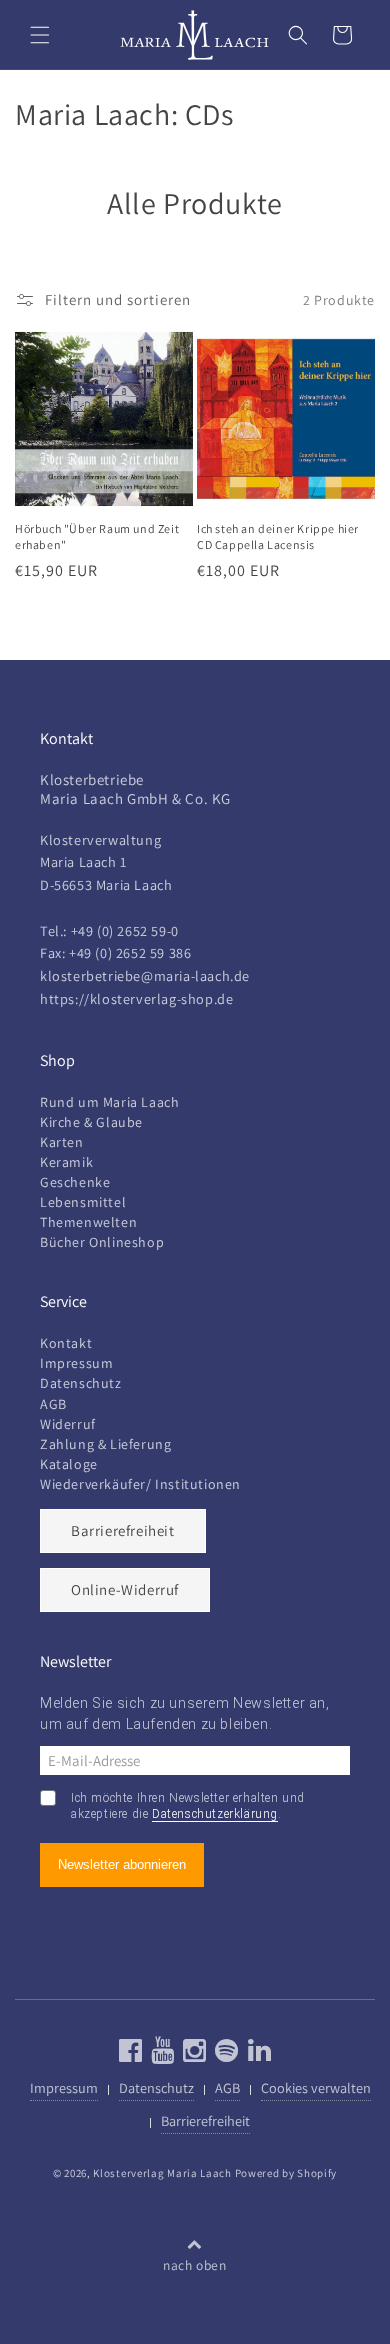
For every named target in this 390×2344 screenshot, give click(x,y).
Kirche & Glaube (91, 1122)
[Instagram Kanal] (192, 2054)
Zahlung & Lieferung (105, 1444)
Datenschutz (81, 1383)
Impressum (76, 1363)
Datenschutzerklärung (215, 1814)
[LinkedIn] (257, 2054)
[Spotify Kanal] (224, 2054)
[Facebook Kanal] (131, 2054)
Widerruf (68, 1424)
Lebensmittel (83, 1202)
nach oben (194, 2265)
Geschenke (75, 1182)
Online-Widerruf (125, 1589)
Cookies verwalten (316, 2087)
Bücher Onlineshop (102, 1242)
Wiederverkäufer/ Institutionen (140, 1484)
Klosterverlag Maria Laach (162, 2173)
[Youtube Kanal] (160, 2054)
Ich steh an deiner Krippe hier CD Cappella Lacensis (278, 536)
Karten (62, 1142)
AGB (53, 1404)
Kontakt (66, 1343)
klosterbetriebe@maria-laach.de (145, 975)
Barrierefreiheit (123, 1530)
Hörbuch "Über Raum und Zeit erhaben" (97, 536)
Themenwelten (88, 1222)
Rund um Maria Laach (109, 1102)
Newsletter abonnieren (122, 1864)
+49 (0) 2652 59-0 (125, 930)
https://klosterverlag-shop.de (136, 998)
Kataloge (69, 1464)
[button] (40, 35)
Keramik (66, 1162)
